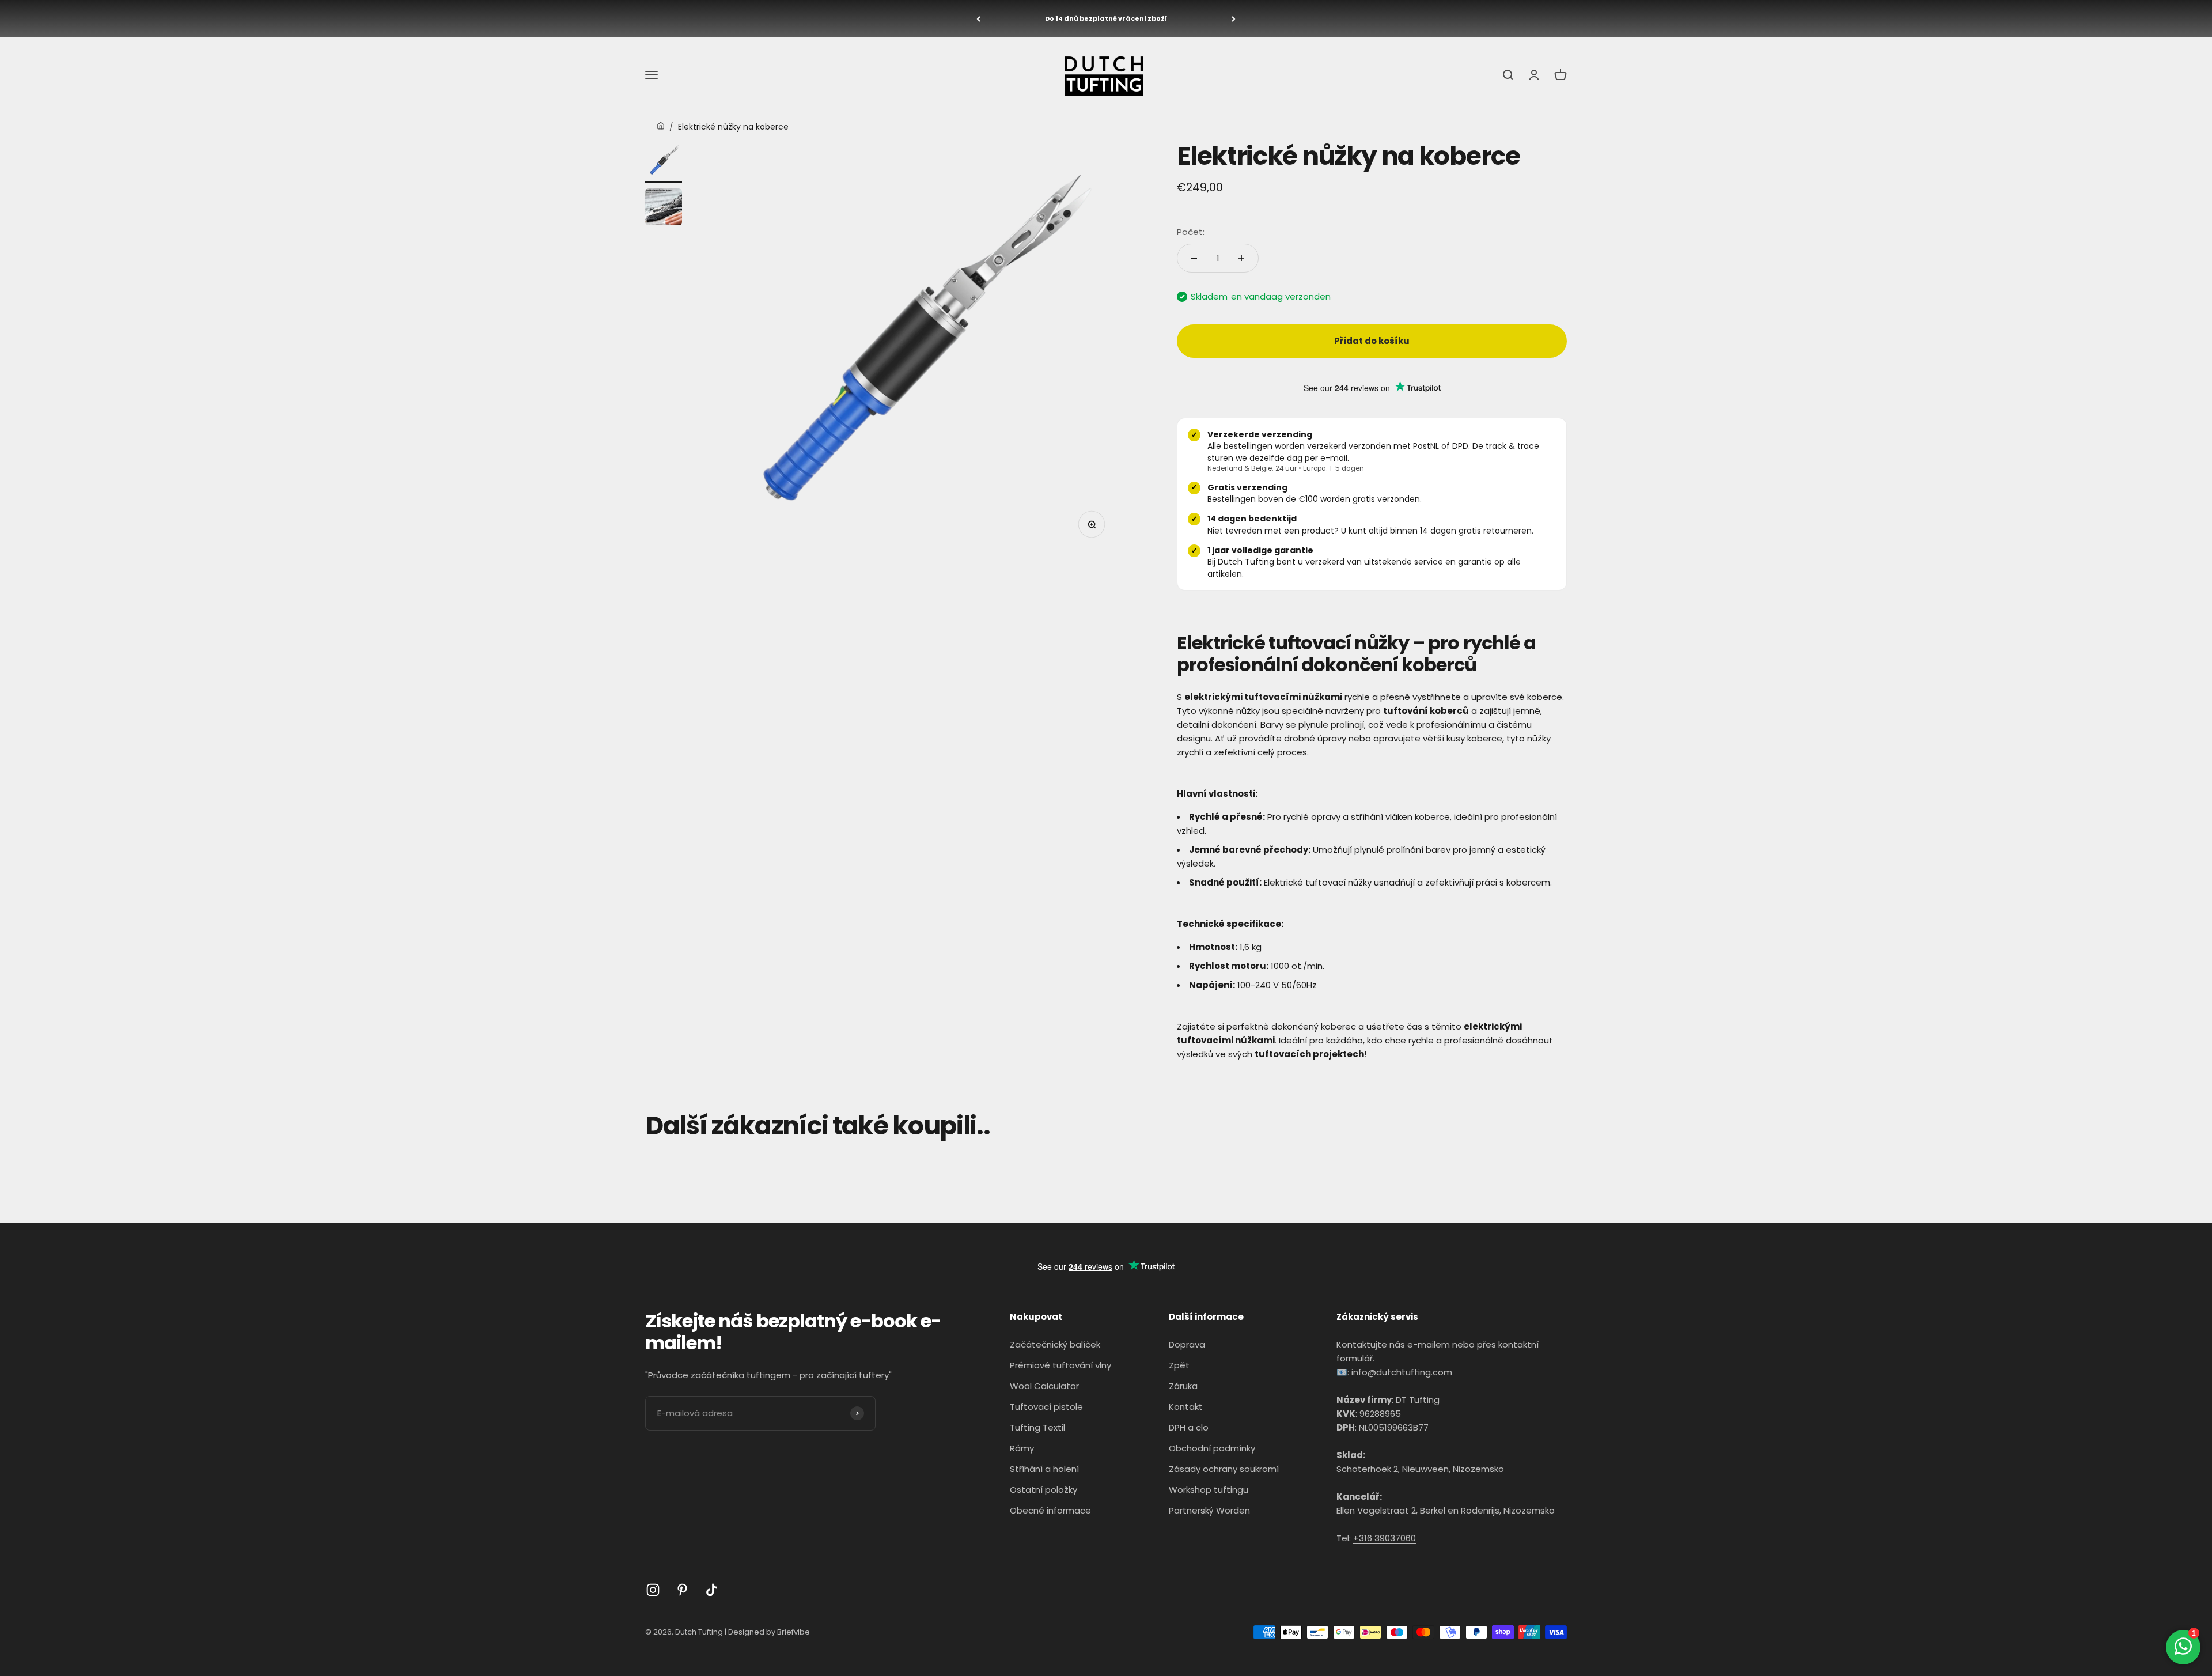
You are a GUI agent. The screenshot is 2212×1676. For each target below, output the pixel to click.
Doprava (1187, 1344)
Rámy (1022, 1448)
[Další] (1234, 19)
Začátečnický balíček (1055, 1344)
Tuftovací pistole (1046, 1407)
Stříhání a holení (1044, 1469)
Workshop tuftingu (1209, 1490)
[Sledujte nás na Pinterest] (682, 1590)
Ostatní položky (1043, 1490)
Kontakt (1186, 1407)
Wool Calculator (1044, 1386)
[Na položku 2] (664, 209)
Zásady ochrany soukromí (1224, 1469)
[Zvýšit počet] (1241, 258)
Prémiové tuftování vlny (1060, 1365)
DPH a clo (1189, 1427)
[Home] (661, 127)
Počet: (1191, 232)
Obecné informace (1050, 1510)
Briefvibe (793, 1632)
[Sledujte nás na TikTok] (712, 1590)
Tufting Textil (1037, 1427)
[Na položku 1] (664, 162)
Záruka (1183, 1386)
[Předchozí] (978, 19)
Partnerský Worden (1209, 1510)
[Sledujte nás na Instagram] (653, 1590)
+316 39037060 (1385, 1538)
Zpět (1179, 1365)
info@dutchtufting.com (1402, 1372)
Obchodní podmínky (1212, 1448)
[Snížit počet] (1194, 258)
